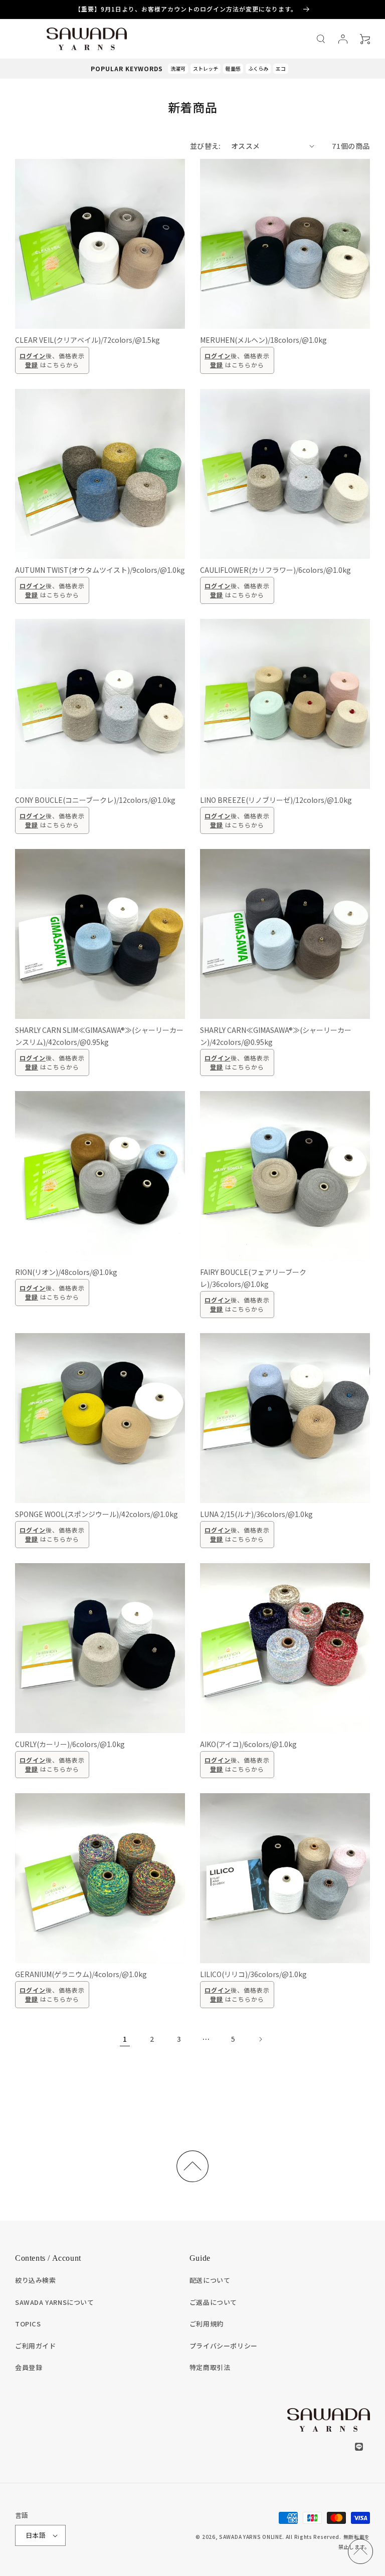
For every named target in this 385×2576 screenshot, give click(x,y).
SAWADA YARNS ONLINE (251, 2537)
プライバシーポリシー (224, 2346)
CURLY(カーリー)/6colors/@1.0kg (70, 1744)
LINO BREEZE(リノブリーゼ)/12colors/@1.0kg (276, 800)
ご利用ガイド (36, 2346)
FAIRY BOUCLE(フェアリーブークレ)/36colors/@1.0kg (253, 1278)
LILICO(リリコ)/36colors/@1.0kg (253, 1974)
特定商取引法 (210, 2367)
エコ (281, 68)
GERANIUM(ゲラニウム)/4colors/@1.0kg (81, 1974)
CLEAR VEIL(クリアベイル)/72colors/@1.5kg (87, 340)
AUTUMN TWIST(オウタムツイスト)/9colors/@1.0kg (100, 570)
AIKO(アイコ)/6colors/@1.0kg (248, 1744)
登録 (32, 365)
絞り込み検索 (36, 2280)
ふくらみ (258, 68)
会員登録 (29, 2367)
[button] (321, 39)
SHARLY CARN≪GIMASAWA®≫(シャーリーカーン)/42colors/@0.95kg (276, 1036)
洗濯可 (178, 68)
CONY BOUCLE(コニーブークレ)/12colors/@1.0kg (95, 800)
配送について (210, 2280)
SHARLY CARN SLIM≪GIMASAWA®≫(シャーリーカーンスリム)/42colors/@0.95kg (99, 1036)
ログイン (33, 356)
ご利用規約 (207, 2324)
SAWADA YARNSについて (55, 2302)
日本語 (36, 2535)
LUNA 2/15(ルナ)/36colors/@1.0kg (256, 1514)
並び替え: (206, 146)
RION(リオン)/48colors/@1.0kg (66, 1272)
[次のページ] (260, 2039)
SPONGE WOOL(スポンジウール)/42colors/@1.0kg (97, 1514)
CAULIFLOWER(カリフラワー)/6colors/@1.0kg (275, 570)
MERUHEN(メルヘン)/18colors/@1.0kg (263, 340)
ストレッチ (206, 68)
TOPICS (28, 2324)
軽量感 (233, 68)
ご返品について (213, 2302)
